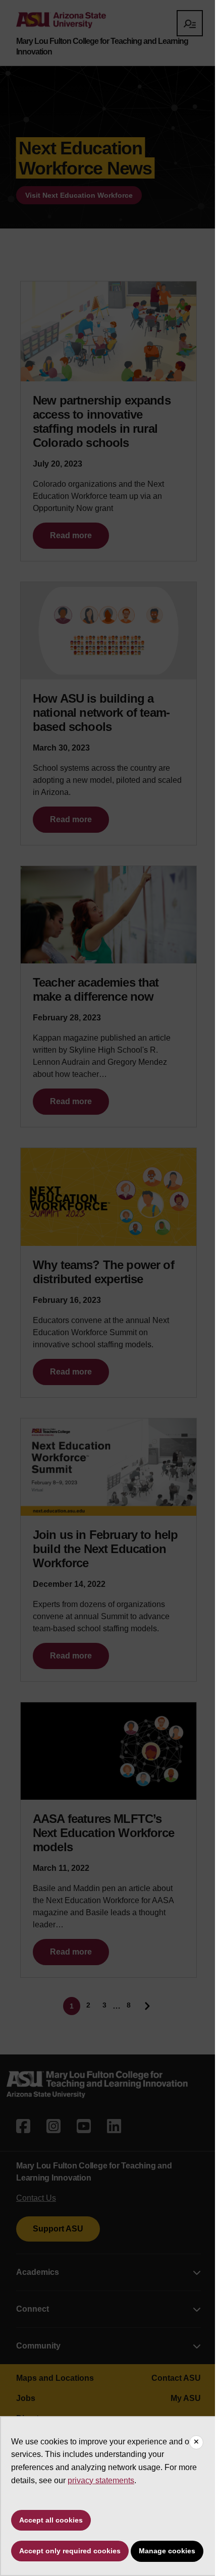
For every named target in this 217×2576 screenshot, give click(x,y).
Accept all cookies (51, 2520)
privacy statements (101, 2480)
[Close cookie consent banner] (196, 2442)
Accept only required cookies (70, 2551)
